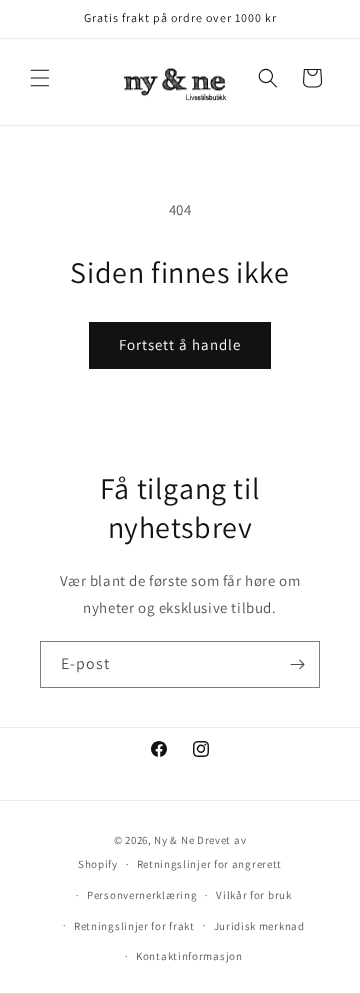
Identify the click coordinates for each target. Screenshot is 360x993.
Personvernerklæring (142, 895)
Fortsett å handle (180, 344)
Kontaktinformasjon (189, 956)
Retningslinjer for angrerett (210, 864)
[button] (40, 78)
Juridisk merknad (259, 926)
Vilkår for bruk (254, 895)
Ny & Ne (175, 840)
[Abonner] (297, 664)
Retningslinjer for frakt (134, 926)
